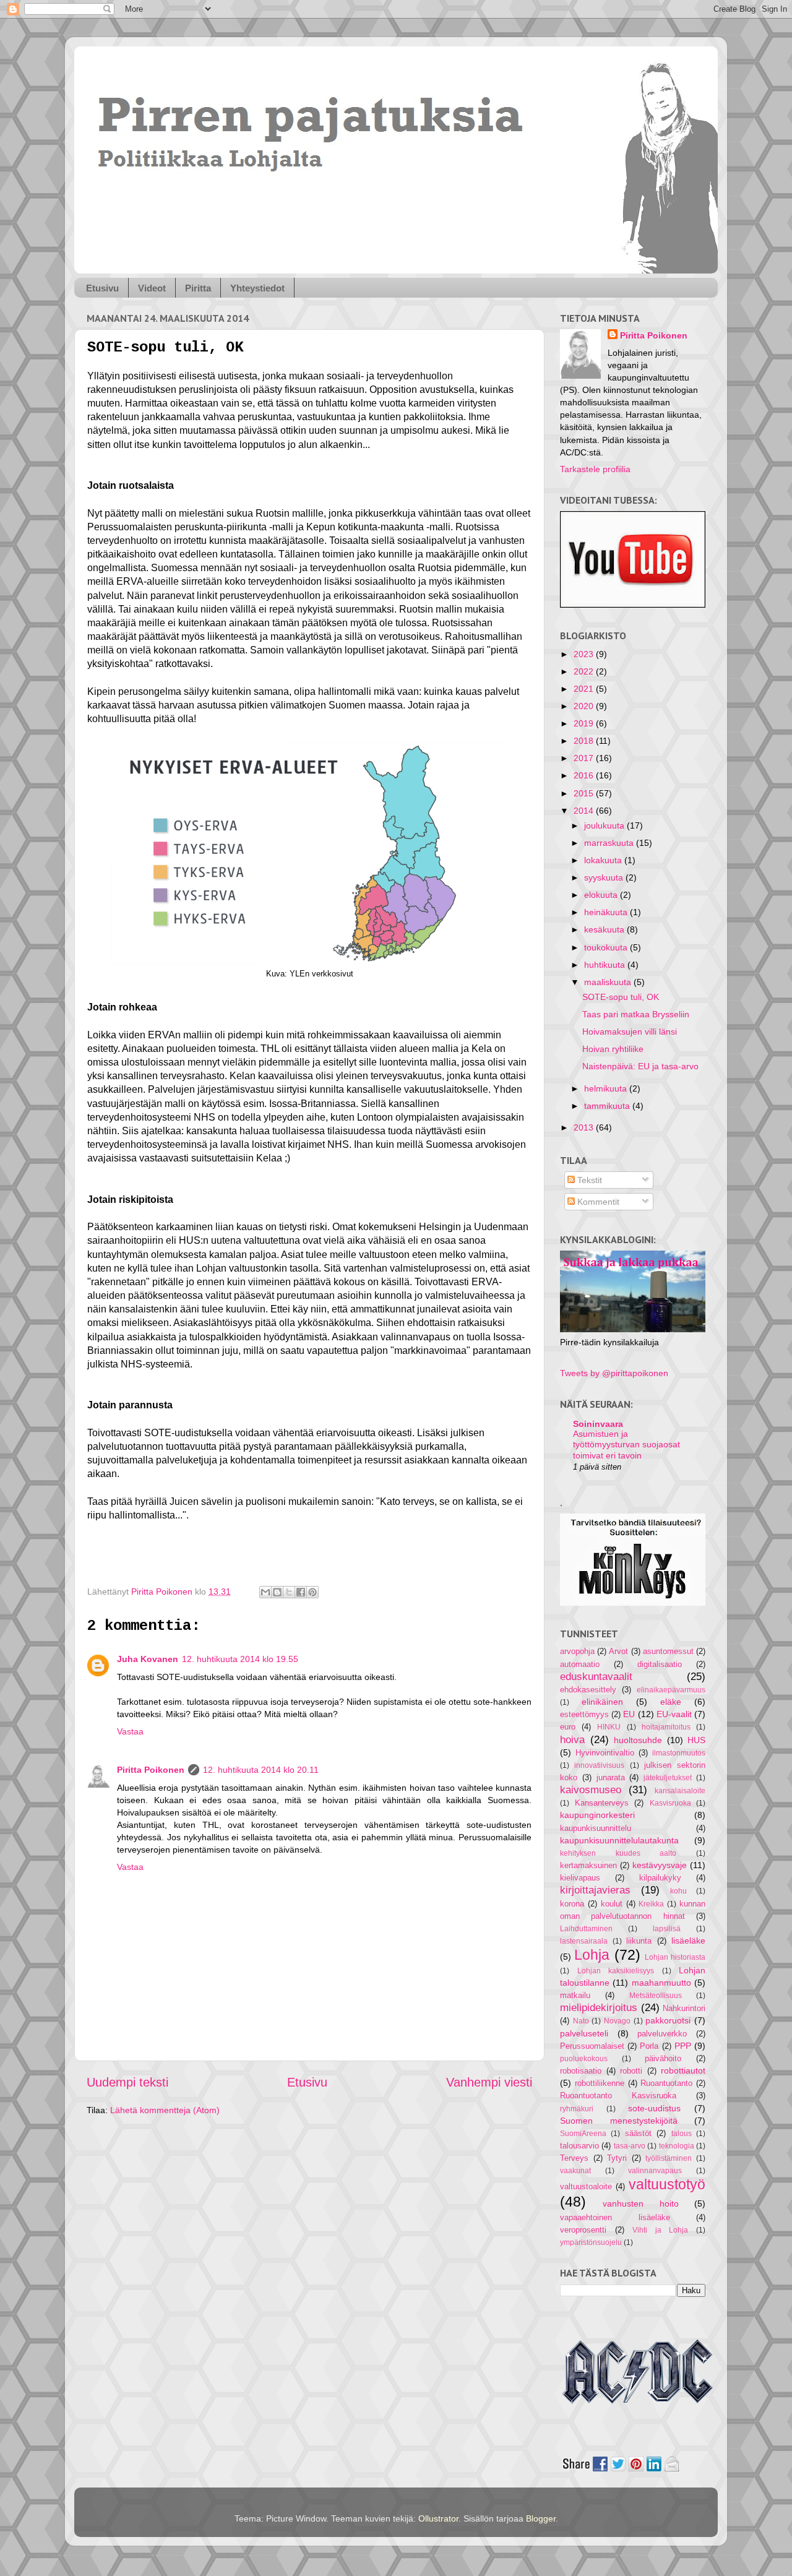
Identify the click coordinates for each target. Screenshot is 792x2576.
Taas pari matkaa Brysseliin (636, 1014)
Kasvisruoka (670, 1803)
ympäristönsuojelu (591, 2242)
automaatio (580, 1664)
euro (568, 1727)
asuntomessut (668, 1651)
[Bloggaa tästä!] (277, 1592)
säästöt (638, 2133)
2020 (585, 706)
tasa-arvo (630, 2146)
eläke (671, 1702)
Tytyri (617, 2158)
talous (682, 2134)
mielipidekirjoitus (599, 2007)
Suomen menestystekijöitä (619, 2121)
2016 (585, 775)
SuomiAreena (583, 2134)
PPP (683, 2046)
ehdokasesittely (588, 1690)
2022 (585, 671)
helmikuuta (607, 1088)
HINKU (609, 1727)
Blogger (541, 2518)
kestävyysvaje (660, 1865)
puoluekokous (584, 2059)
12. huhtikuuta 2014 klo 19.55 (240, 1659)
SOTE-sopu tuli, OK (621, 997)
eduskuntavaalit (596, 1676)
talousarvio (579, 2146)
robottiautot (683, 2070)
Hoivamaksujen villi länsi (630, 1032)
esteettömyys (584, 1714)
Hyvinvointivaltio (605, 1753)
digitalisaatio (660, 1664)
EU (629, 1714)
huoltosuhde (638, 1740)
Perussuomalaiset (592, 2046)
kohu (678, 1891)
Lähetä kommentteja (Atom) (165, 2110)
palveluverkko (662, 2034)
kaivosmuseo (591, 1790)
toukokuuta (607, 947)
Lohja (592, 1955)
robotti (631, 2071)
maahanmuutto (661, 1983)
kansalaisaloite (680, 1791)
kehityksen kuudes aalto (618, 1853)
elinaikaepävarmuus (671, 1690)
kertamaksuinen (588, 1865)
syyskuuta (605, 877)
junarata (611, 1777)
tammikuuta (608, 1106)
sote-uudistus (654, 2108)
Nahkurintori (684, 2008)
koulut (612, 1904)
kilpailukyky (660, 1878)
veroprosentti (583, 2230)
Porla (649, 2046)
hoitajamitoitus (666, 1727)
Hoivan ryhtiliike (613, 1049)
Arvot (618, 1651)
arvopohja (577, 1651)
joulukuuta (605, 825)
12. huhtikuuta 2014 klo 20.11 (261, 1770)
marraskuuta (610, 843)
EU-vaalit (674, 1714)
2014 (585, 811)
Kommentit (597, 1202)
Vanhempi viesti (489, 2082)
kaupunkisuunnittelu (596, 1828)
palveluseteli (584, 2033)
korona (572, 1904)
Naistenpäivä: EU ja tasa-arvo (640, 1066)
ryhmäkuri (577, 2109)
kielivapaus (580, 1878)
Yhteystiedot (257, 288)
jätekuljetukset (668, 1778)
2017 (585, 758)
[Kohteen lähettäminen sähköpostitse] (265, 1592)
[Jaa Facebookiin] (301, 1592)
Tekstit (588, 1180)
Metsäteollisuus (656, 1996)
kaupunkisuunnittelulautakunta (619, 1840)
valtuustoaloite (586, 2186)
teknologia (677, 2146)
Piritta (198, 288)
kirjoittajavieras (595, 1890)
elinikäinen (602, 1702)
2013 (585, 1127)
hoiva (572, 1739)
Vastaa (130, 1731)
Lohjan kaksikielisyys (616, 1971)
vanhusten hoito (640, 2203)
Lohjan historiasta (675, 1957)
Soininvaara (598, 1424)
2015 (585, 793)
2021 (585, 689)
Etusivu (102, 288)
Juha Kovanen (148, 1659)
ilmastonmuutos (679, 1753)
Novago (617, 2021)
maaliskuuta (609, 982)
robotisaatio (581, 2071)
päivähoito (663, 2058)
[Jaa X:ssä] (289, 1592)
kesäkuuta (605, 929)
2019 (585, 723)
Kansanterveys (602, 1803)
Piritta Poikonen (151, 1770)
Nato (581, 2021)
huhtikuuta (606, 965)
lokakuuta (604, 860)
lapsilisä (667, 1929)
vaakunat (575, 2171)
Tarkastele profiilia (595, 469)
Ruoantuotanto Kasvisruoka (618, 2096)
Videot (152, 288)
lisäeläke (688, 1941)
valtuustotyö (667, 2184)
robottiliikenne (600, 2083)
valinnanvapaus (655, 2171)
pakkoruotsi (668, 2020)
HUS (696, 1740)
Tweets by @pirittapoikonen (614, 1373)
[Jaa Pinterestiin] (312, 1592)
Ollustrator (438, 2518)
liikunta (639, 1941)
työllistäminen (669, 2158)
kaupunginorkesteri (597, 1815)
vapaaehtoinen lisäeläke (615, 2217)
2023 (585, 654)
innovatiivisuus (599, 1765)
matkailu (575, 1995)
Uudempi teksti (127, 2082)
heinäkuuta (607, 912)
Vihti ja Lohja (660, 2230)
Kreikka (651, 1904)
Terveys (574, 2158)
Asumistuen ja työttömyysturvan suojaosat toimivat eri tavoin (626, 1445)
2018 (585, 741)
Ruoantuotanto (666, 2083)
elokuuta (602, 895)
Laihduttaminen (586, 1929)
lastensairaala (584, 1941)
